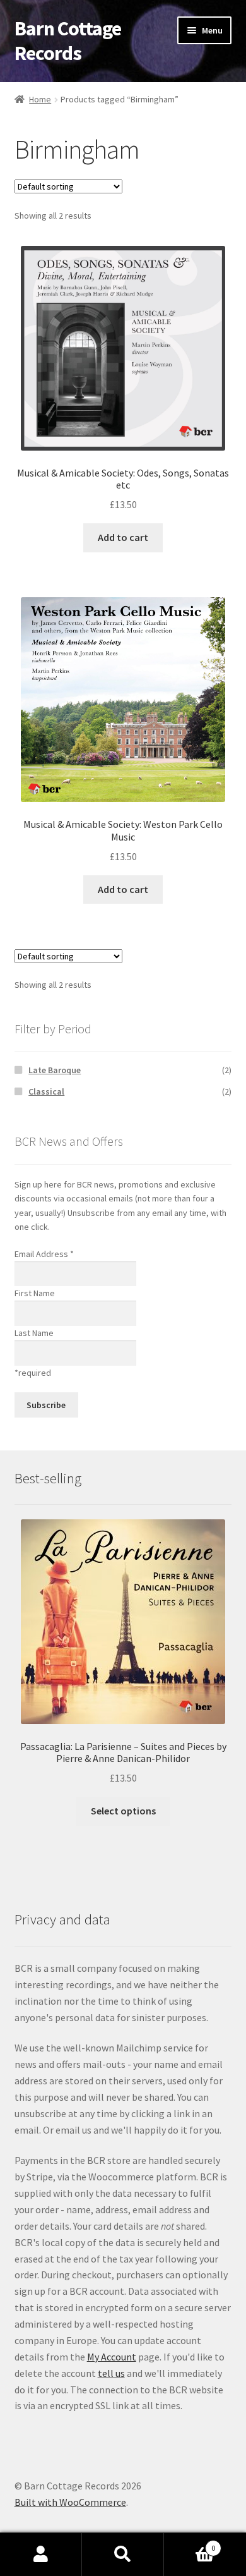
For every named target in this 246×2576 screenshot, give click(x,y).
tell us (111, 2373)
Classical (46, 1091)
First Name (35, 1293)
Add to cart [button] (123, 537)
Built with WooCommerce (70, 2502)
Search (123, 2555)
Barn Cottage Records (68, 41)
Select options (123, 1811)
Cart (190, 2543)
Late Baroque (55, 1070)
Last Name (34, 1333)
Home (40, 99)
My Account (112, 2357)
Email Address (44, 1254)
